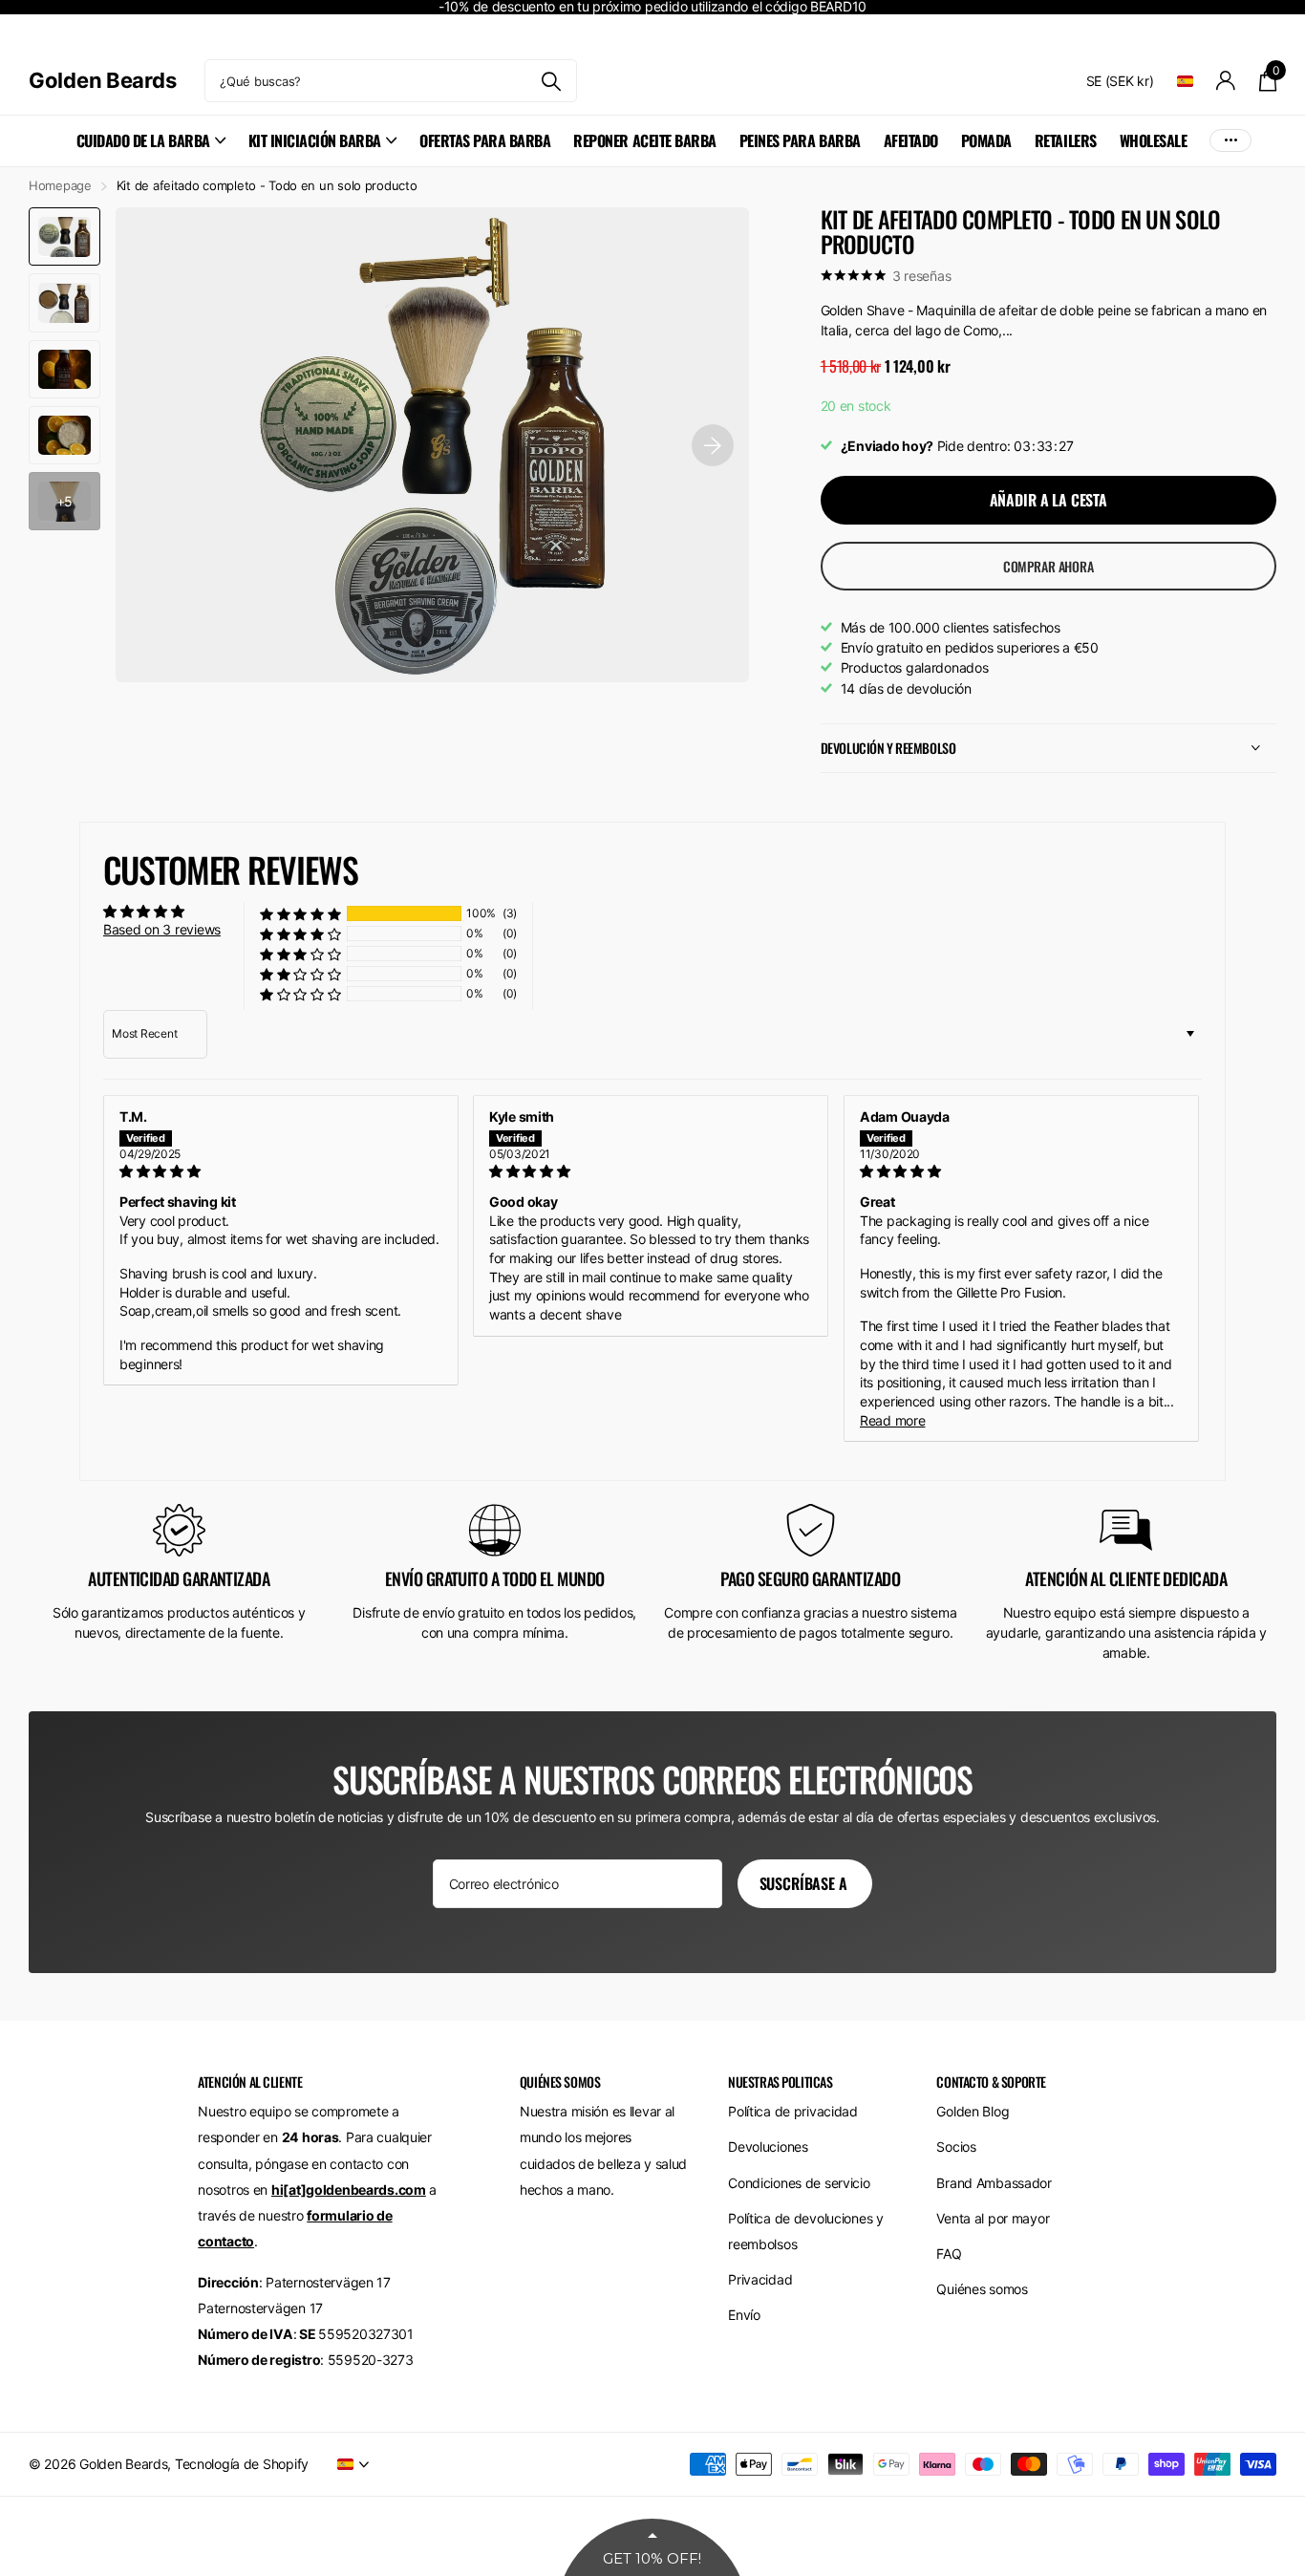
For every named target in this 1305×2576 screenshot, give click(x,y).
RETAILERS (1066, 140)
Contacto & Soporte (991, 2082)
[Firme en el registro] (1226, 81)
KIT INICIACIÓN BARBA (315, 140)
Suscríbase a (805, 1883)
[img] (281, 1171)
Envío (744, 2315)
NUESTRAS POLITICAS (780, 2082)
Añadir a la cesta (1048, 500)
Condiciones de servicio (799, 2183)
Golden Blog (973, 2111)
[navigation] (64, 236)
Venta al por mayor (993, 2218)
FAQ (949, 2254)
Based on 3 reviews (162, 929)
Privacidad (760, 2279)
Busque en (551, 81)
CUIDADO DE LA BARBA (143, 140)
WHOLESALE (1154, 140)
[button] (300, 914)
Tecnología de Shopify (242, 2464)
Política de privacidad (793, 2111)
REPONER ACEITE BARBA (644, 140)
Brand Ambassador (994, 2183)
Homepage (60, 185)
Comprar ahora (1048, 566)
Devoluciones (768, 2147)
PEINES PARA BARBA (800, 140)
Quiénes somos (982, 2289)
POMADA (986, 140)
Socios (956, 2147)
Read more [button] (892, 1420)
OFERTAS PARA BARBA (485, 140)
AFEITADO (911, 140)
